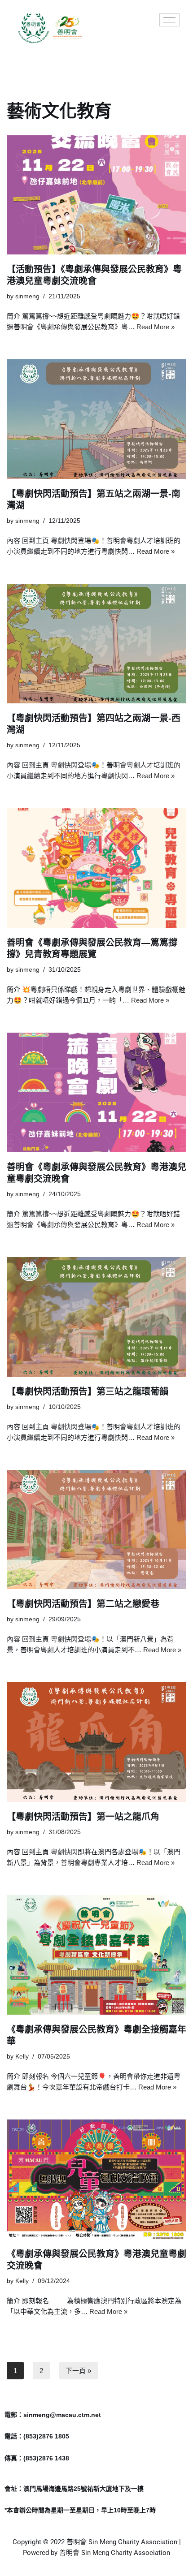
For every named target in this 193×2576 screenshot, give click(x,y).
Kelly (22, 2057)
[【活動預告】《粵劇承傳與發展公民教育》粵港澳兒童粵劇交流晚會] (96, 195)
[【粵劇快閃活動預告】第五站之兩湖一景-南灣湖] (96, 419)
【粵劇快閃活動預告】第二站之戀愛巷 (83, 1604)
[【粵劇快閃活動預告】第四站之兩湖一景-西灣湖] (96, 644)
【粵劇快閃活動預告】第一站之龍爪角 (83, 1817)
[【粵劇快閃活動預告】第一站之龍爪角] (96, 1742)
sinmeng (27, 296)
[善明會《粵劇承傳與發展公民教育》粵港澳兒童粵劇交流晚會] (96, 1092)
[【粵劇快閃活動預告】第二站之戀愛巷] (96, 1530)
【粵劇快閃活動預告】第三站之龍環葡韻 (88, 1391)
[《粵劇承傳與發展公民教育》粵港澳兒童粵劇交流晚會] (96, 2179)
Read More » (156, 327)
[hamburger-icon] (169, 20)
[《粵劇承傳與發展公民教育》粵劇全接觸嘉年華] (96, 1955)
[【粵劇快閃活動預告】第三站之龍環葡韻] (96, 1317)
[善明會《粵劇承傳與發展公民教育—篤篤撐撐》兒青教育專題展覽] (96, 868)
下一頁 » (78, 2371)
